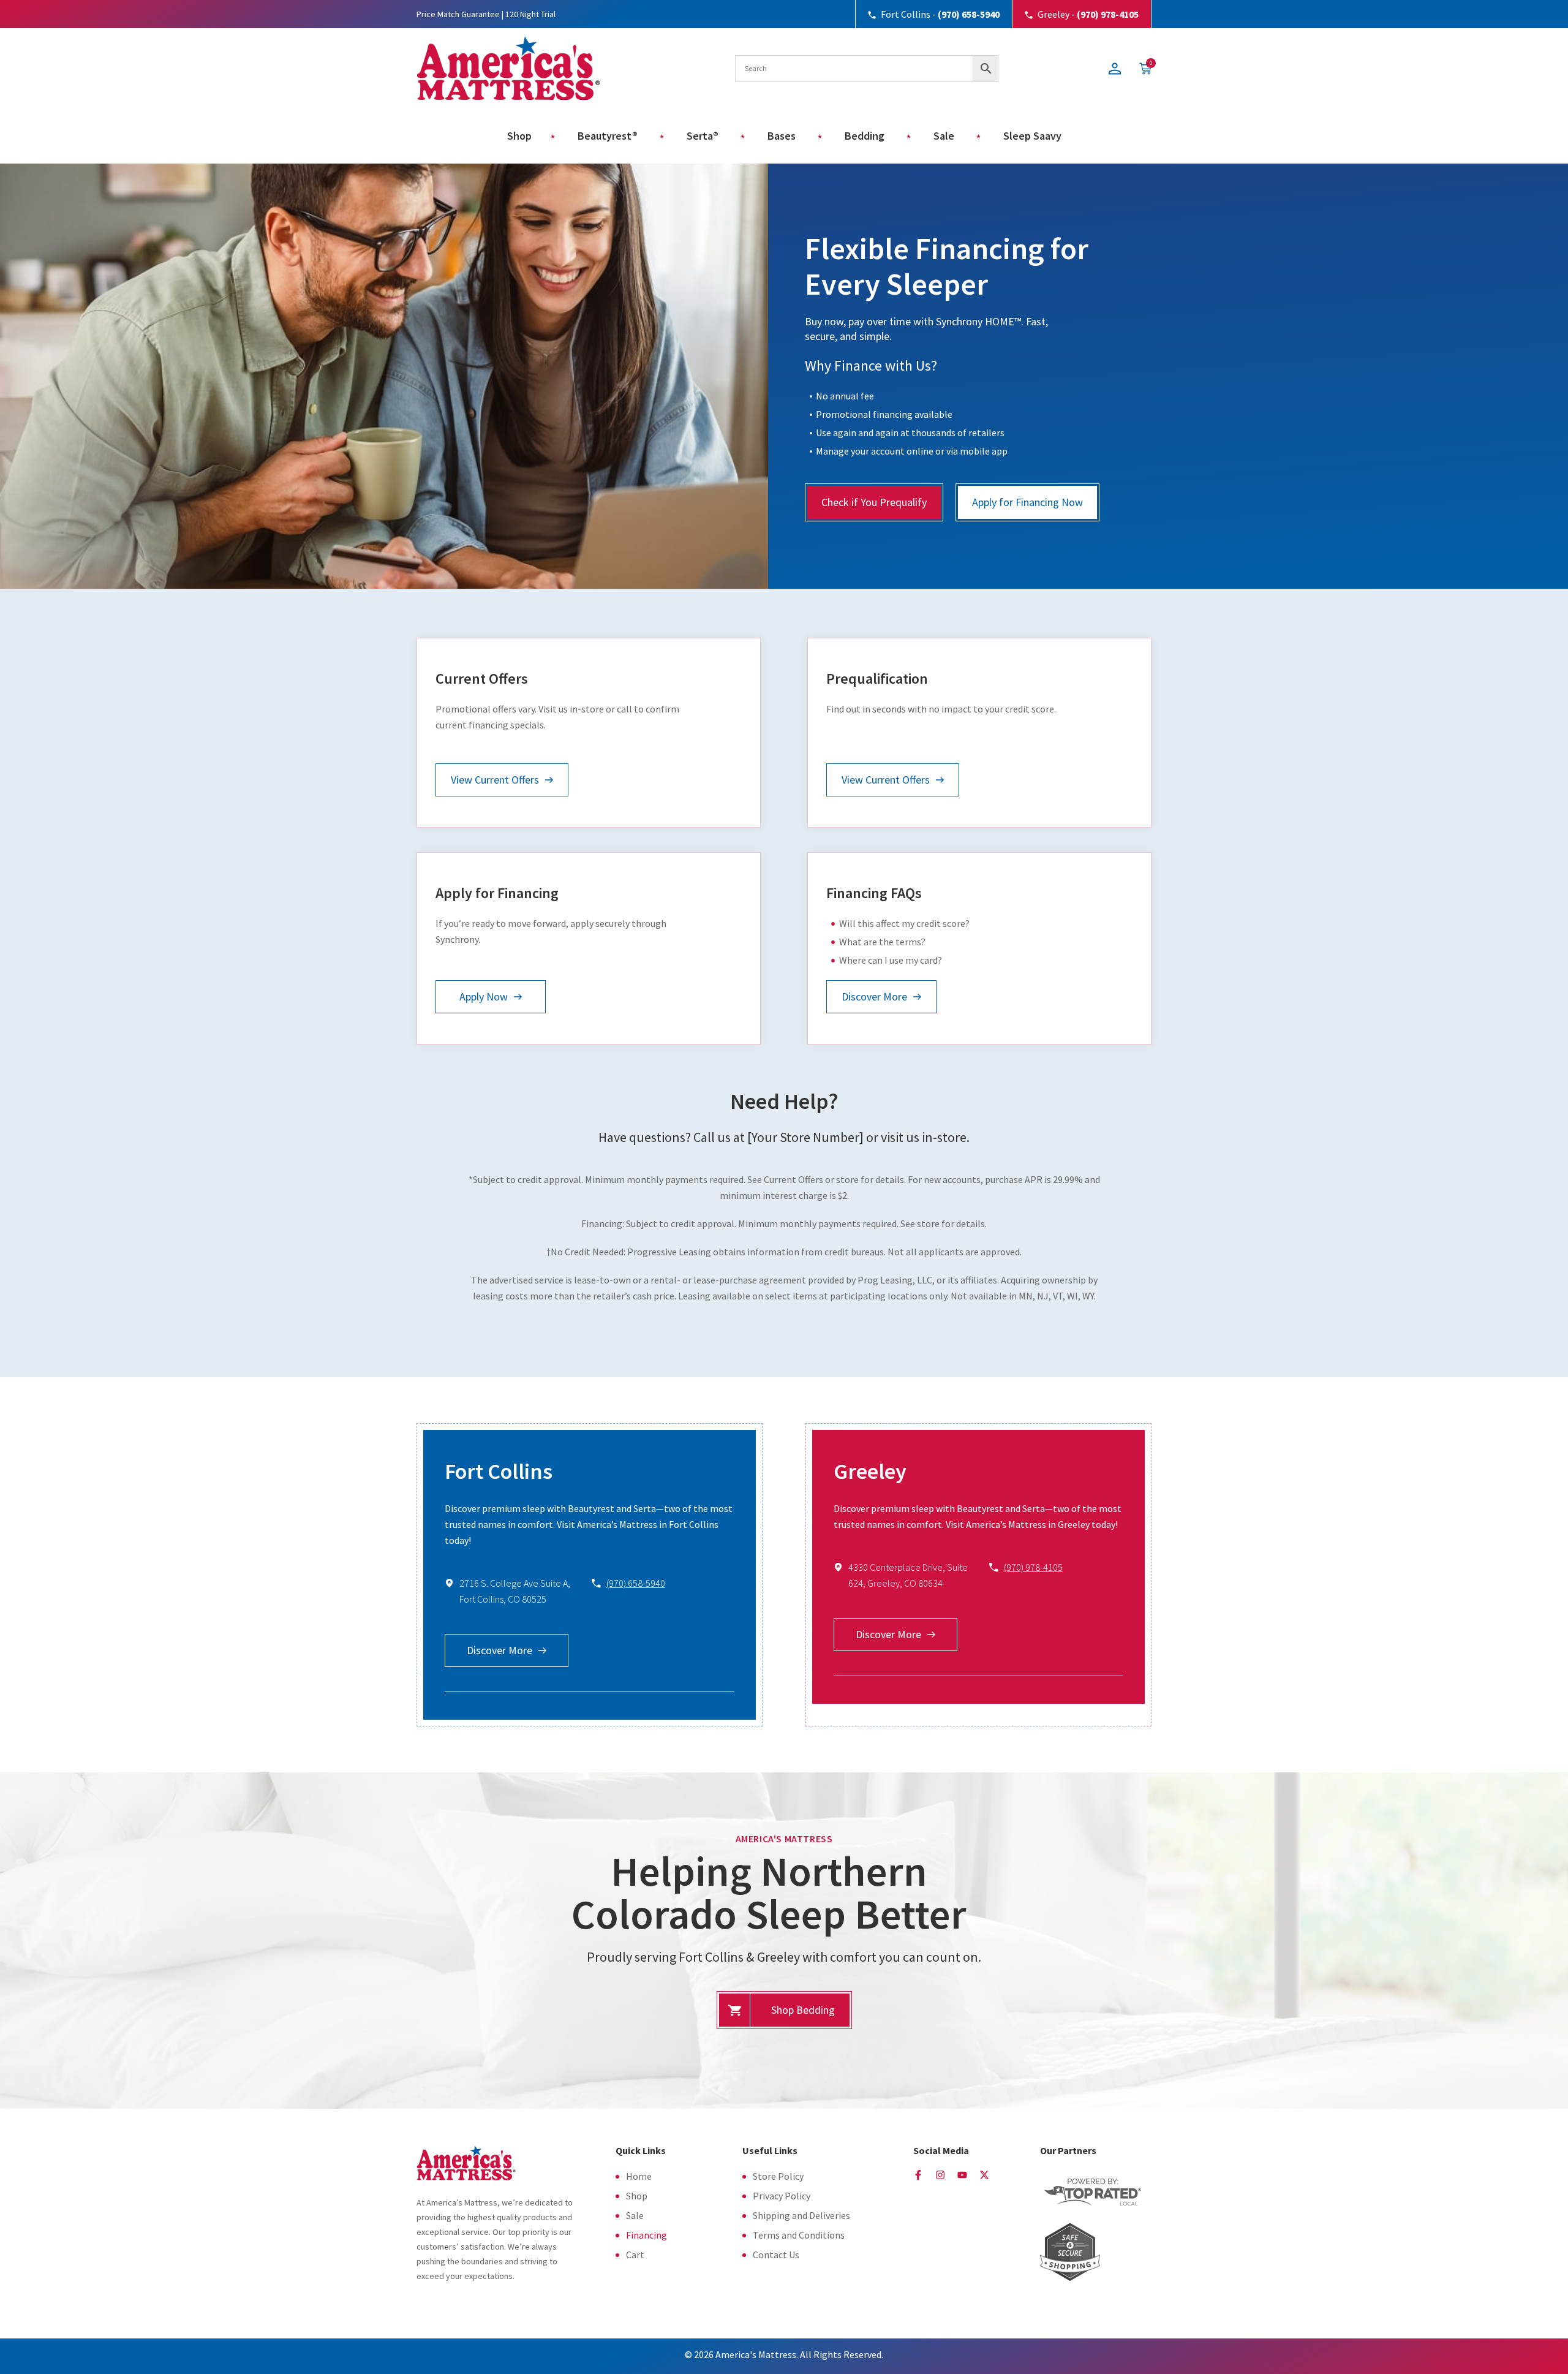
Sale (635, 2215)
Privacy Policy (782, 2196)
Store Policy (778, 2176)
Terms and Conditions (799, 2235)
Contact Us (776, 2255)
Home (639, 2176)
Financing (646, 2235)
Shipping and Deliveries (801, 2215)
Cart (635, 2255)
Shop (637, 2196)
